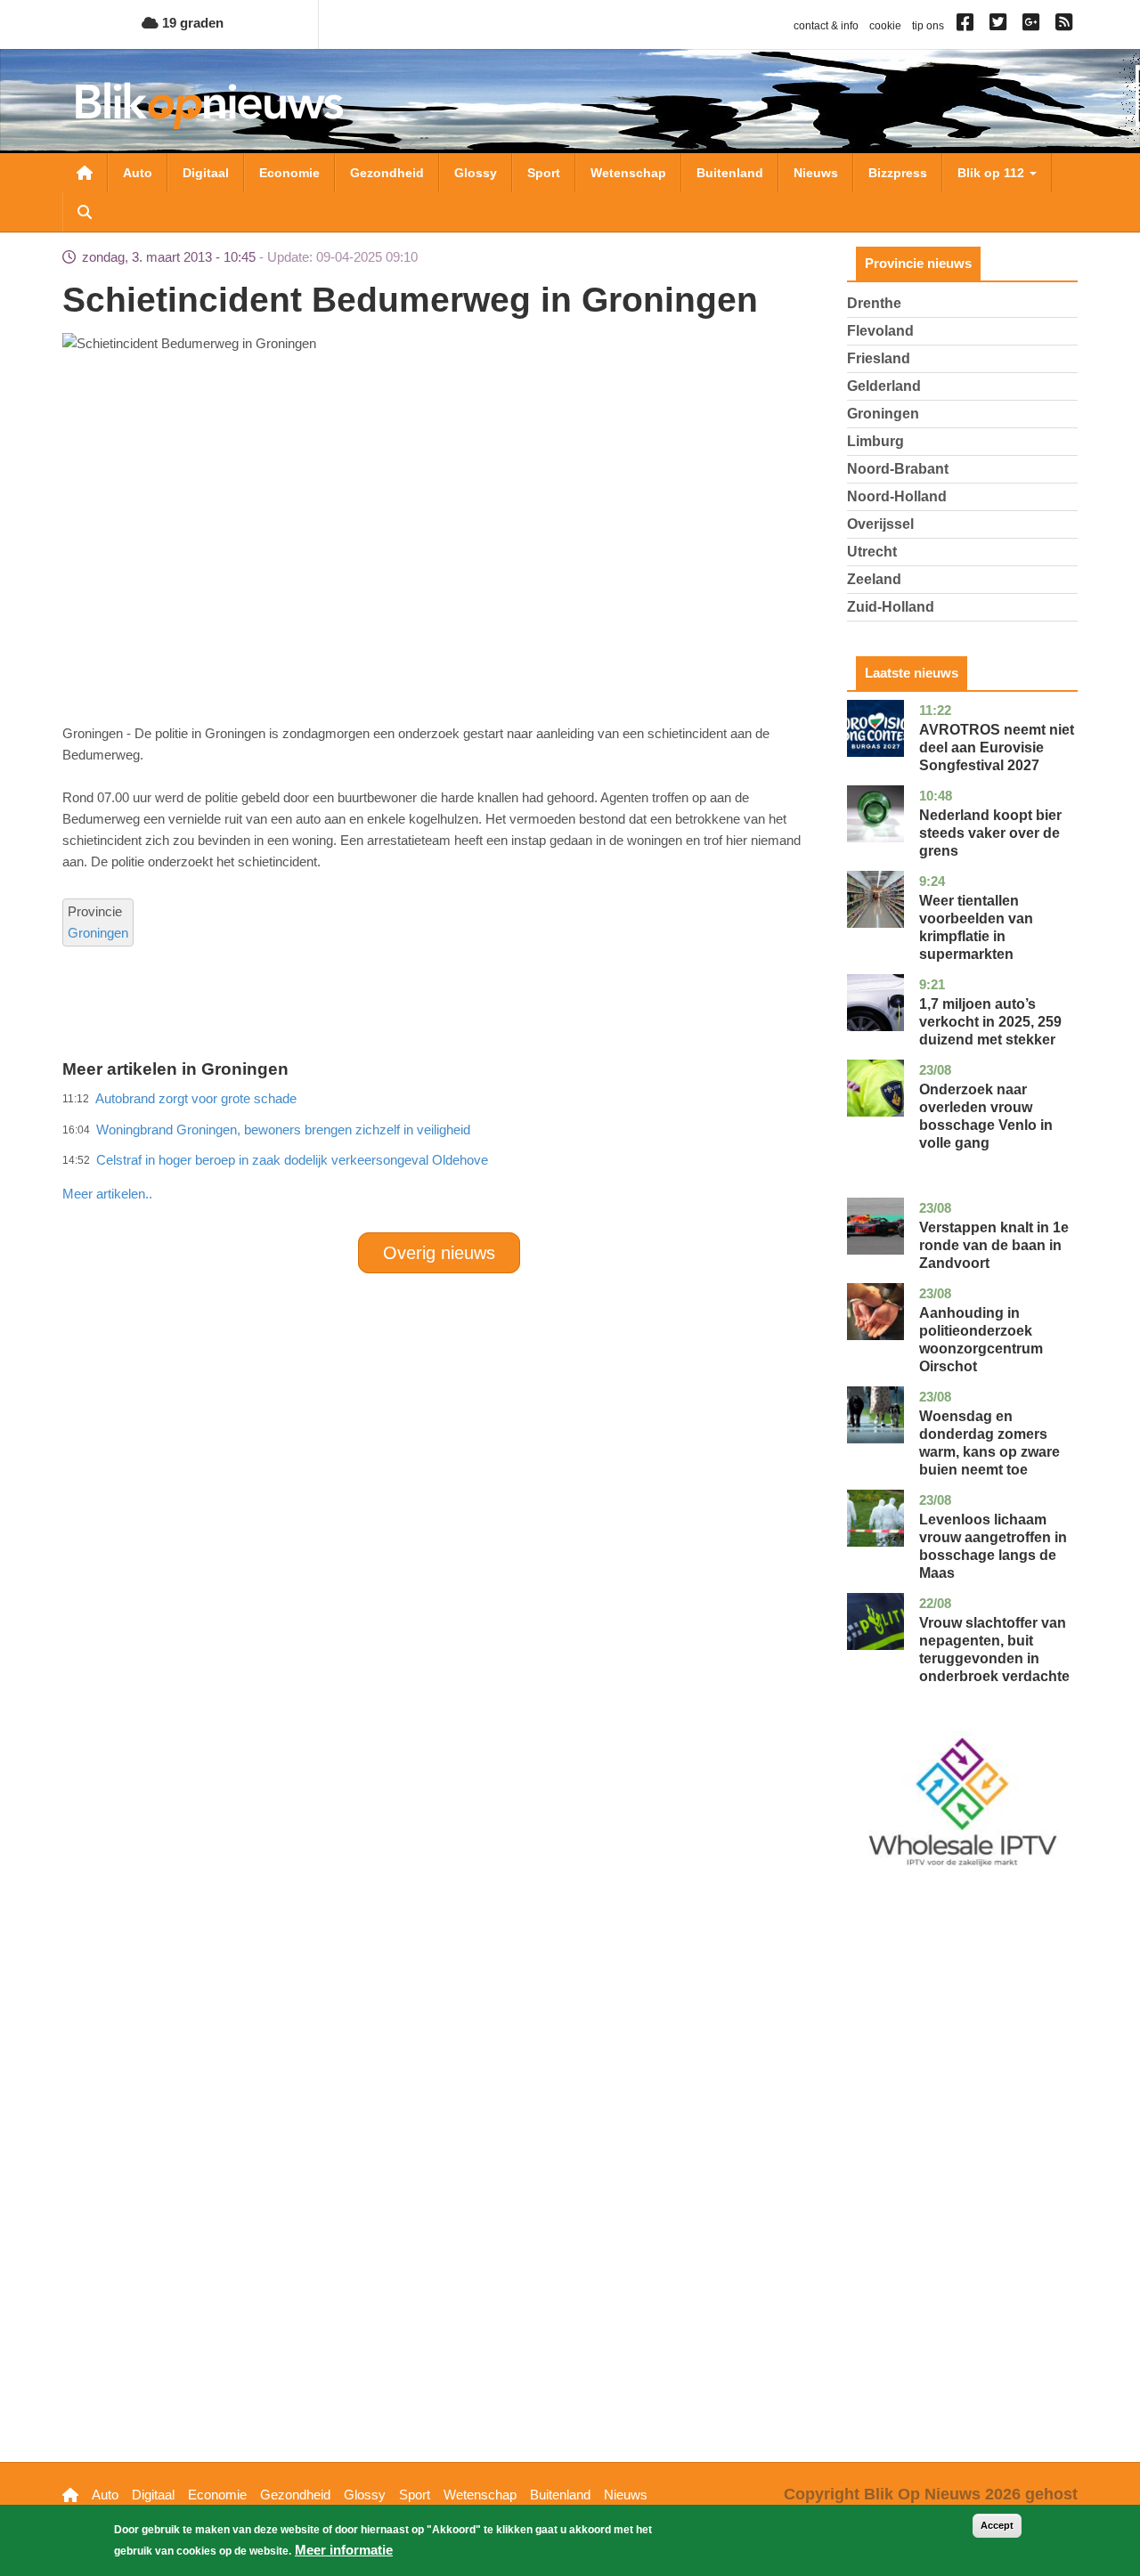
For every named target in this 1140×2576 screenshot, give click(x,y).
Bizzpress (898, 173)
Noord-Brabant (898, 469)
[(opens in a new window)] (968, 26)
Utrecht (872, 552)
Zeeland (874, 579)
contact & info (826, 26)
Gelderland (884, 386)
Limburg (875, 441)
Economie (289, 173)
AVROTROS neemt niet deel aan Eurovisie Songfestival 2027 (997, 748)
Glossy (476, 173)
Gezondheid (387, 173)
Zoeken (85, 212)
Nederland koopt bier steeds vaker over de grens (990, 833)
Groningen (98, 933)
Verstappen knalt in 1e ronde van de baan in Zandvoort (994, 1245)
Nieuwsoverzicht (85, 173)
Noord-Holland (897, 496)
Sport (544, 173)
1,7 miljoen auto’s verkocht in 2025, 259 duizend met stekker (990, 1022)
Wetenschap (628, 173)
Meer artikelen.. (107, 1194)
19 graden (191, 23)
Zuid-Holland (891, 607)
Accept (997, 2525)
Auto (138, 173)
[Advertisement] (439, 1155)
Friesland (879, 358)
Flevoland (880, 331)
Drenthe (874, 303)
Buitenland (730, 173)
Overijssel (880, 524)
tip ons (928, 26)
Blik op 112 (993, 173)
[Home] (209, 106)
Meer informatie (344, 2550)
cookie (885, 26)
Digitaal (206, 173)
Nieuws (816, 173)
